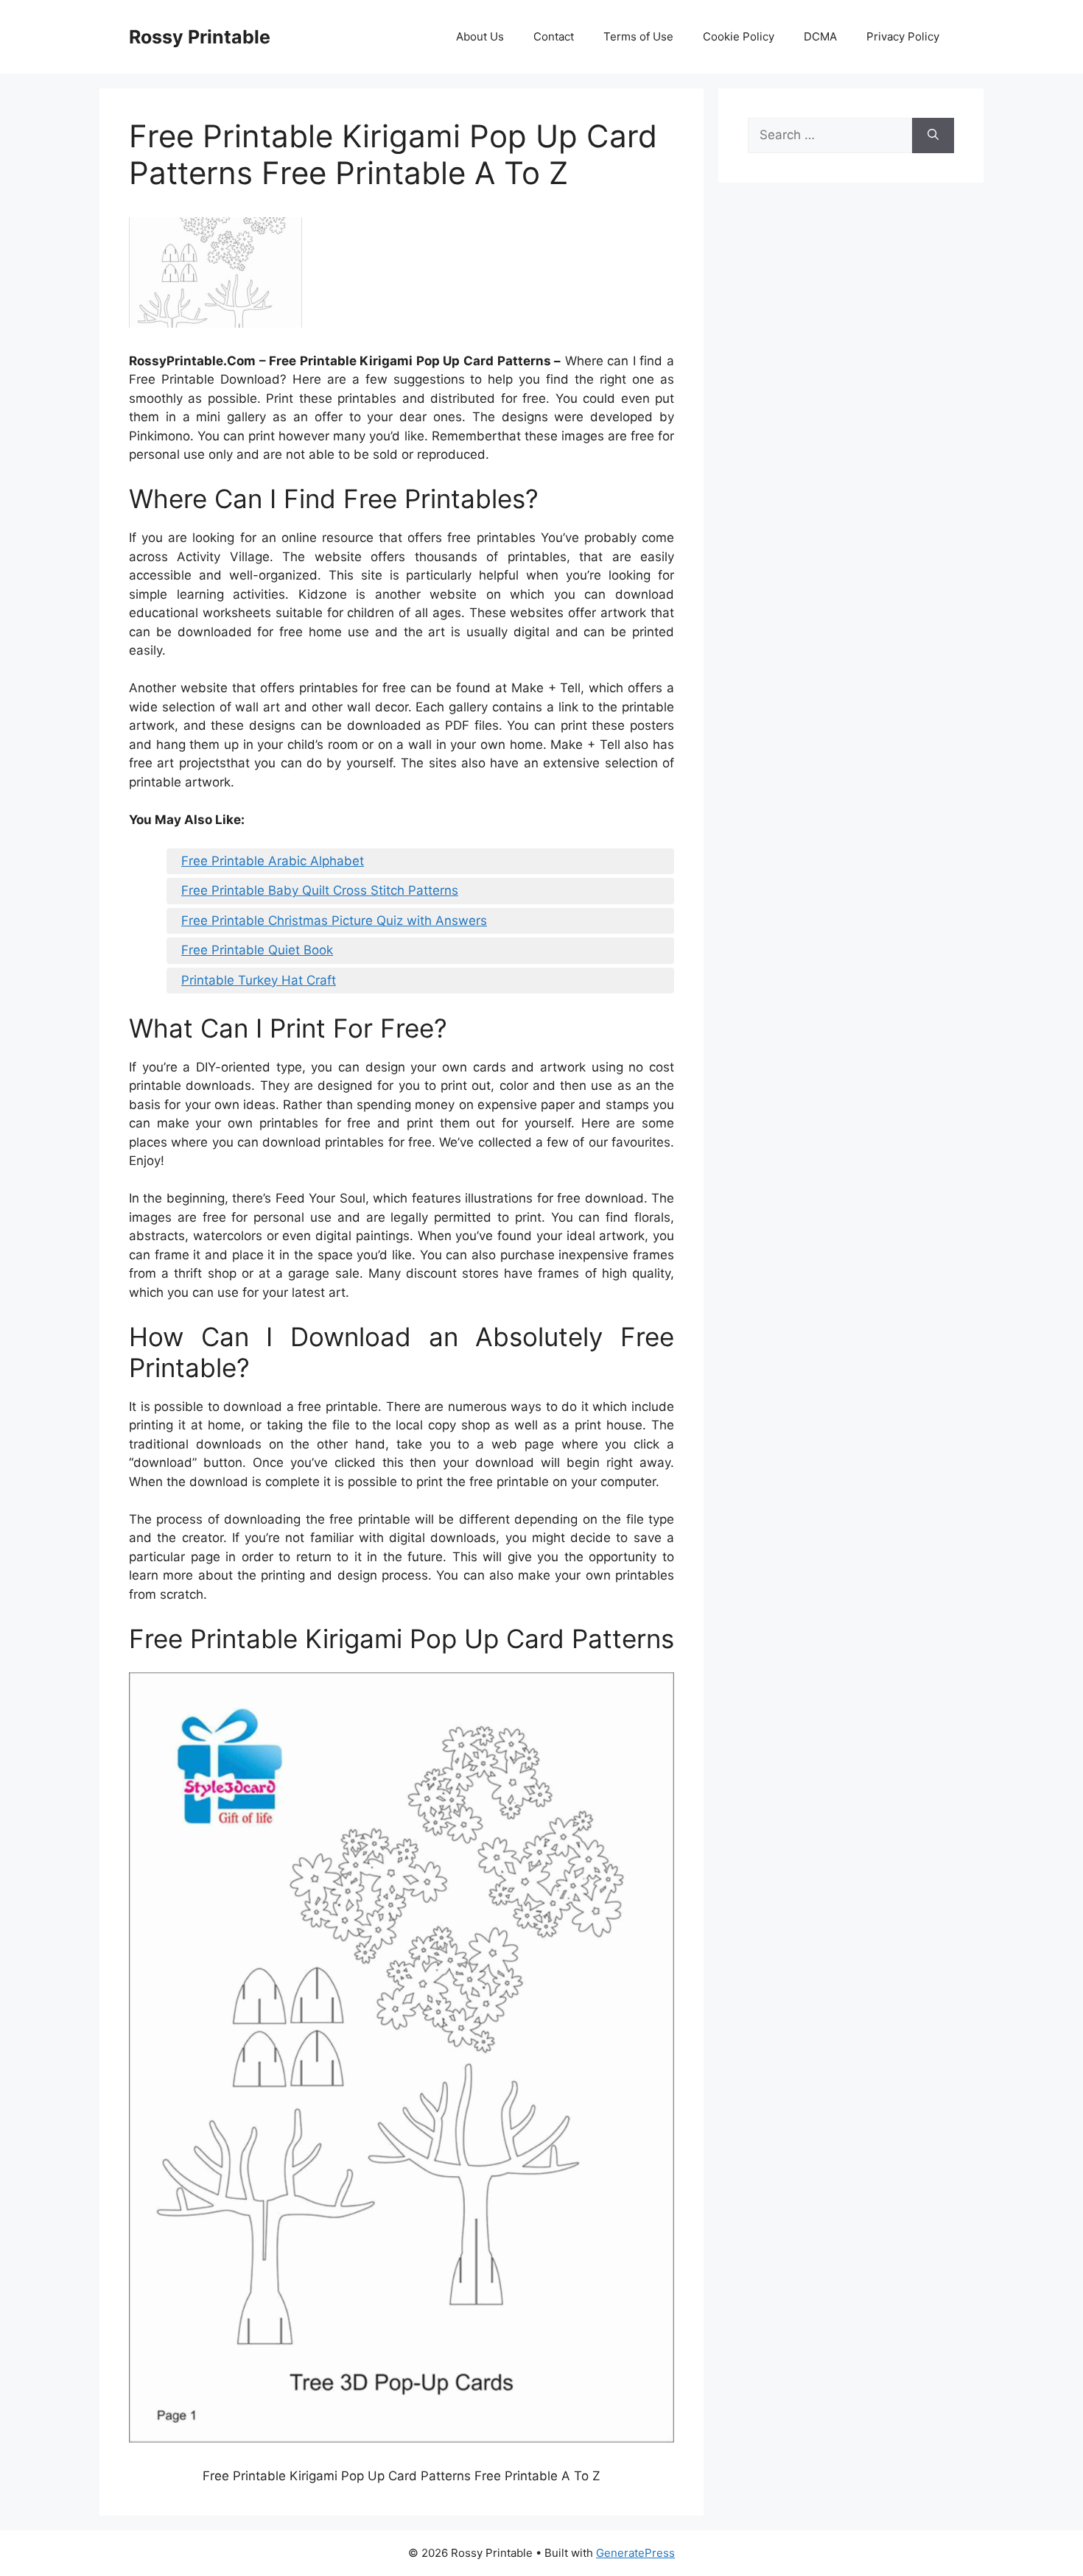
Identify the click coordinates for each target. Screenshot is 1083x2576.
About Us (480, 36)
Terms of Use (638, 36)
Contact (554, 36)
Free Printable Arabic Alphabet (273, 861)
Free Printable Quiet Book (257, 950)
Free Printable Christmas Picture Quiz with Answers (334, 921)
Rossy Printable (200, 37)
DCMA (820, 36)
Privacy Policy (903, 36)
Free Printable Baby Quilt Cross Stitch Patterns (320, 890)
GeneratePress (635, 2553)
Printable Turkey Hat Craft (259, 980)
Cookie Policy (739, 36)
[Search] (933, 136)
